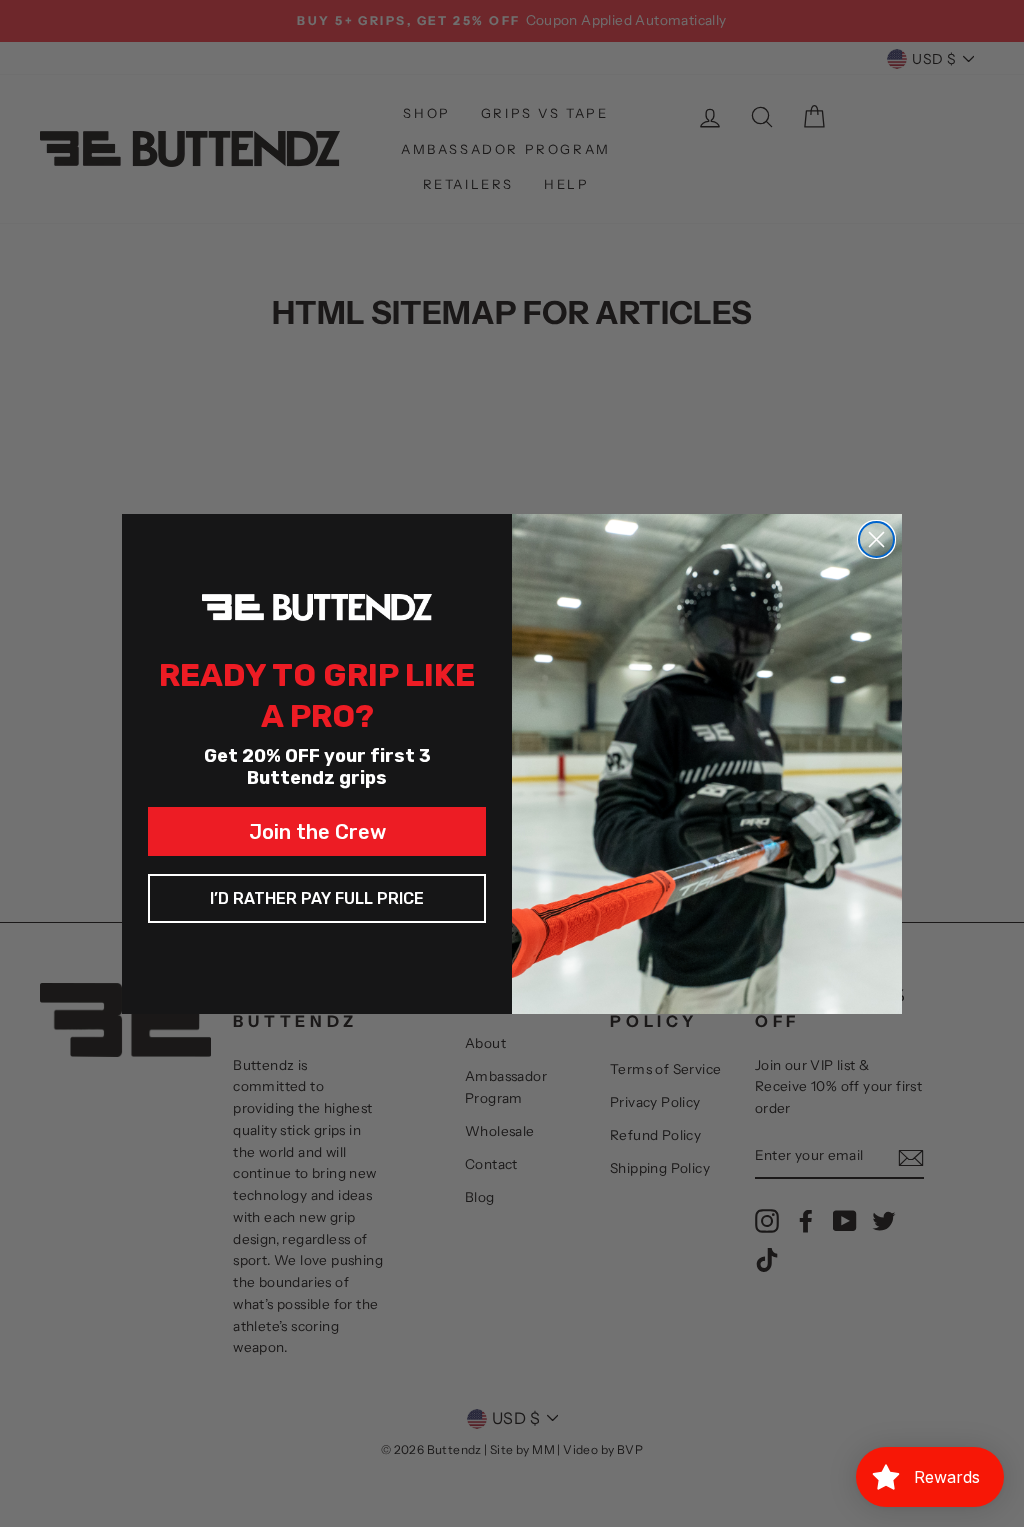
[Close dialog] (876, 539)
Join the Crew (317, 832)
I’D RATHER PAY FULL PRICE (317, 898)
